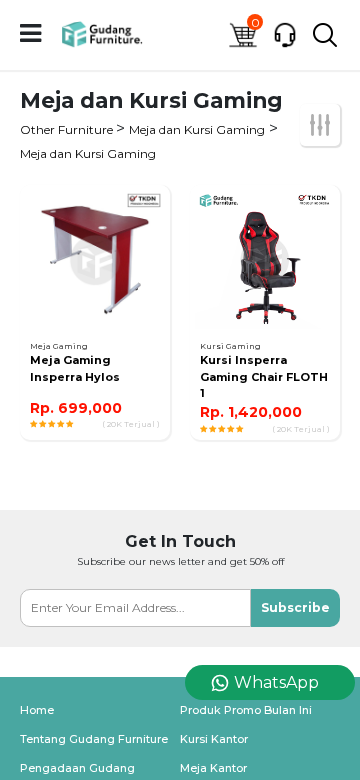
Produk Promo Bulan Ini (246, 710)
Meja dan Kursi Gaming (197, 129)
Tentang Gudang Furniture (94, 739)
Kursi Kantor (214, 739)
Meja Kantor (213, 768)
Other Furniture (68, 129)
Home (37, 710)
